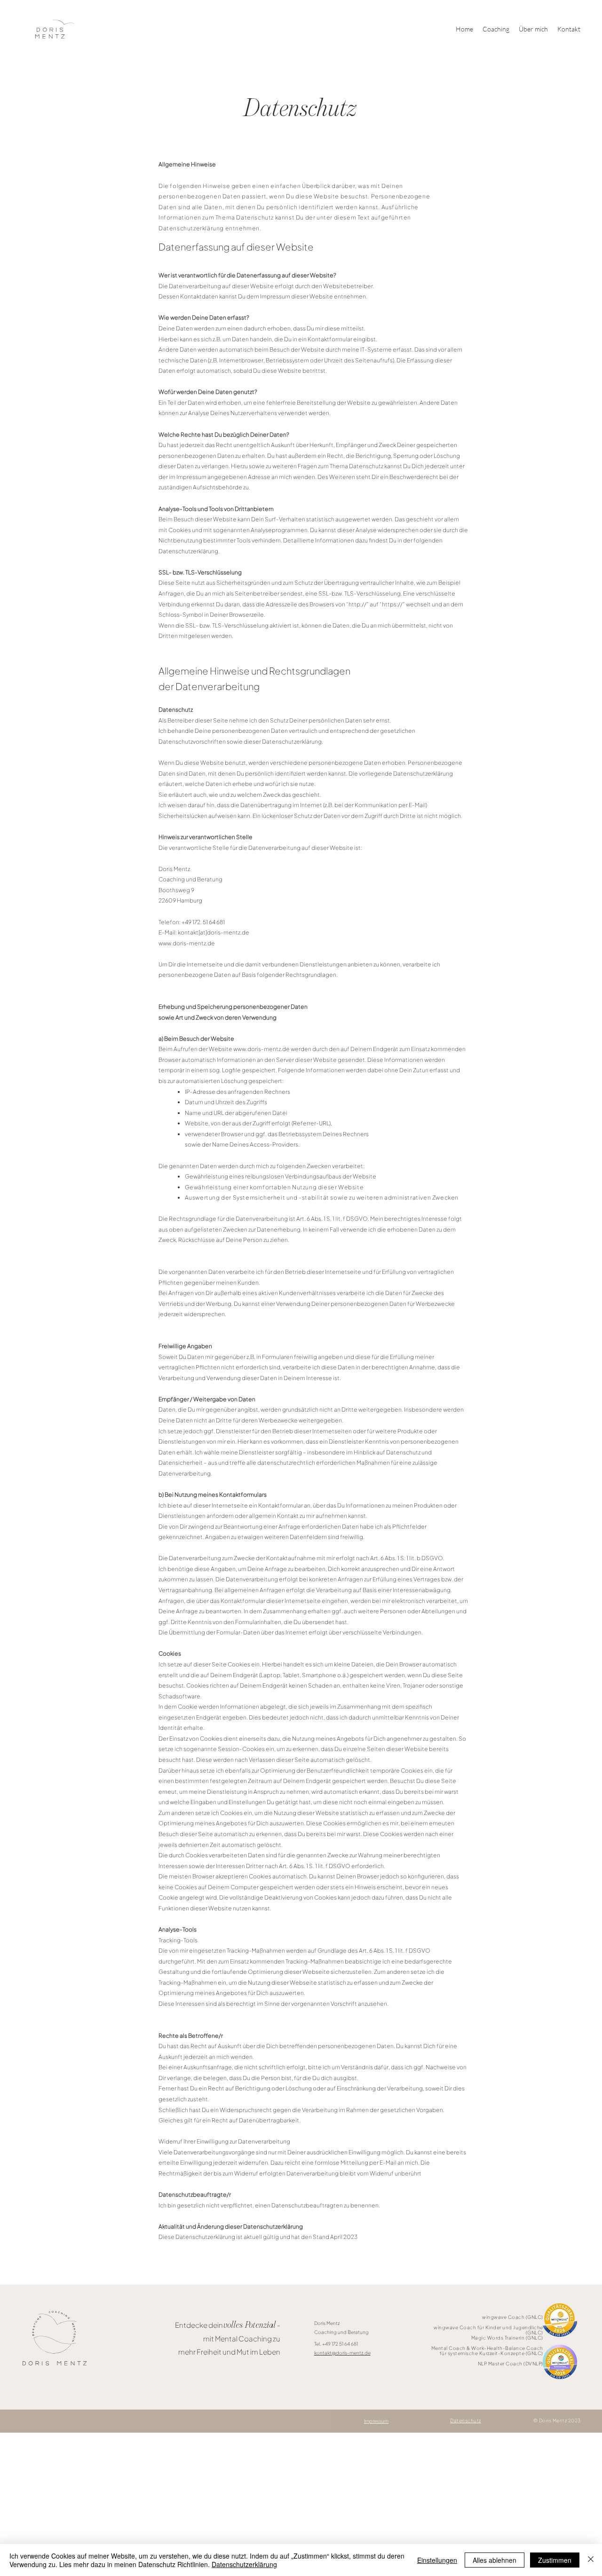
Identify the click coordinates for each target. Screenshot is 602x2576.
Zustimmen (555, 2560)
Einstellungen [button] (437, 2560)
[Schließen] (591, 2560)
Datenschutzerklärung (244, 2564)
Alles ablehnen (495, 2560)
